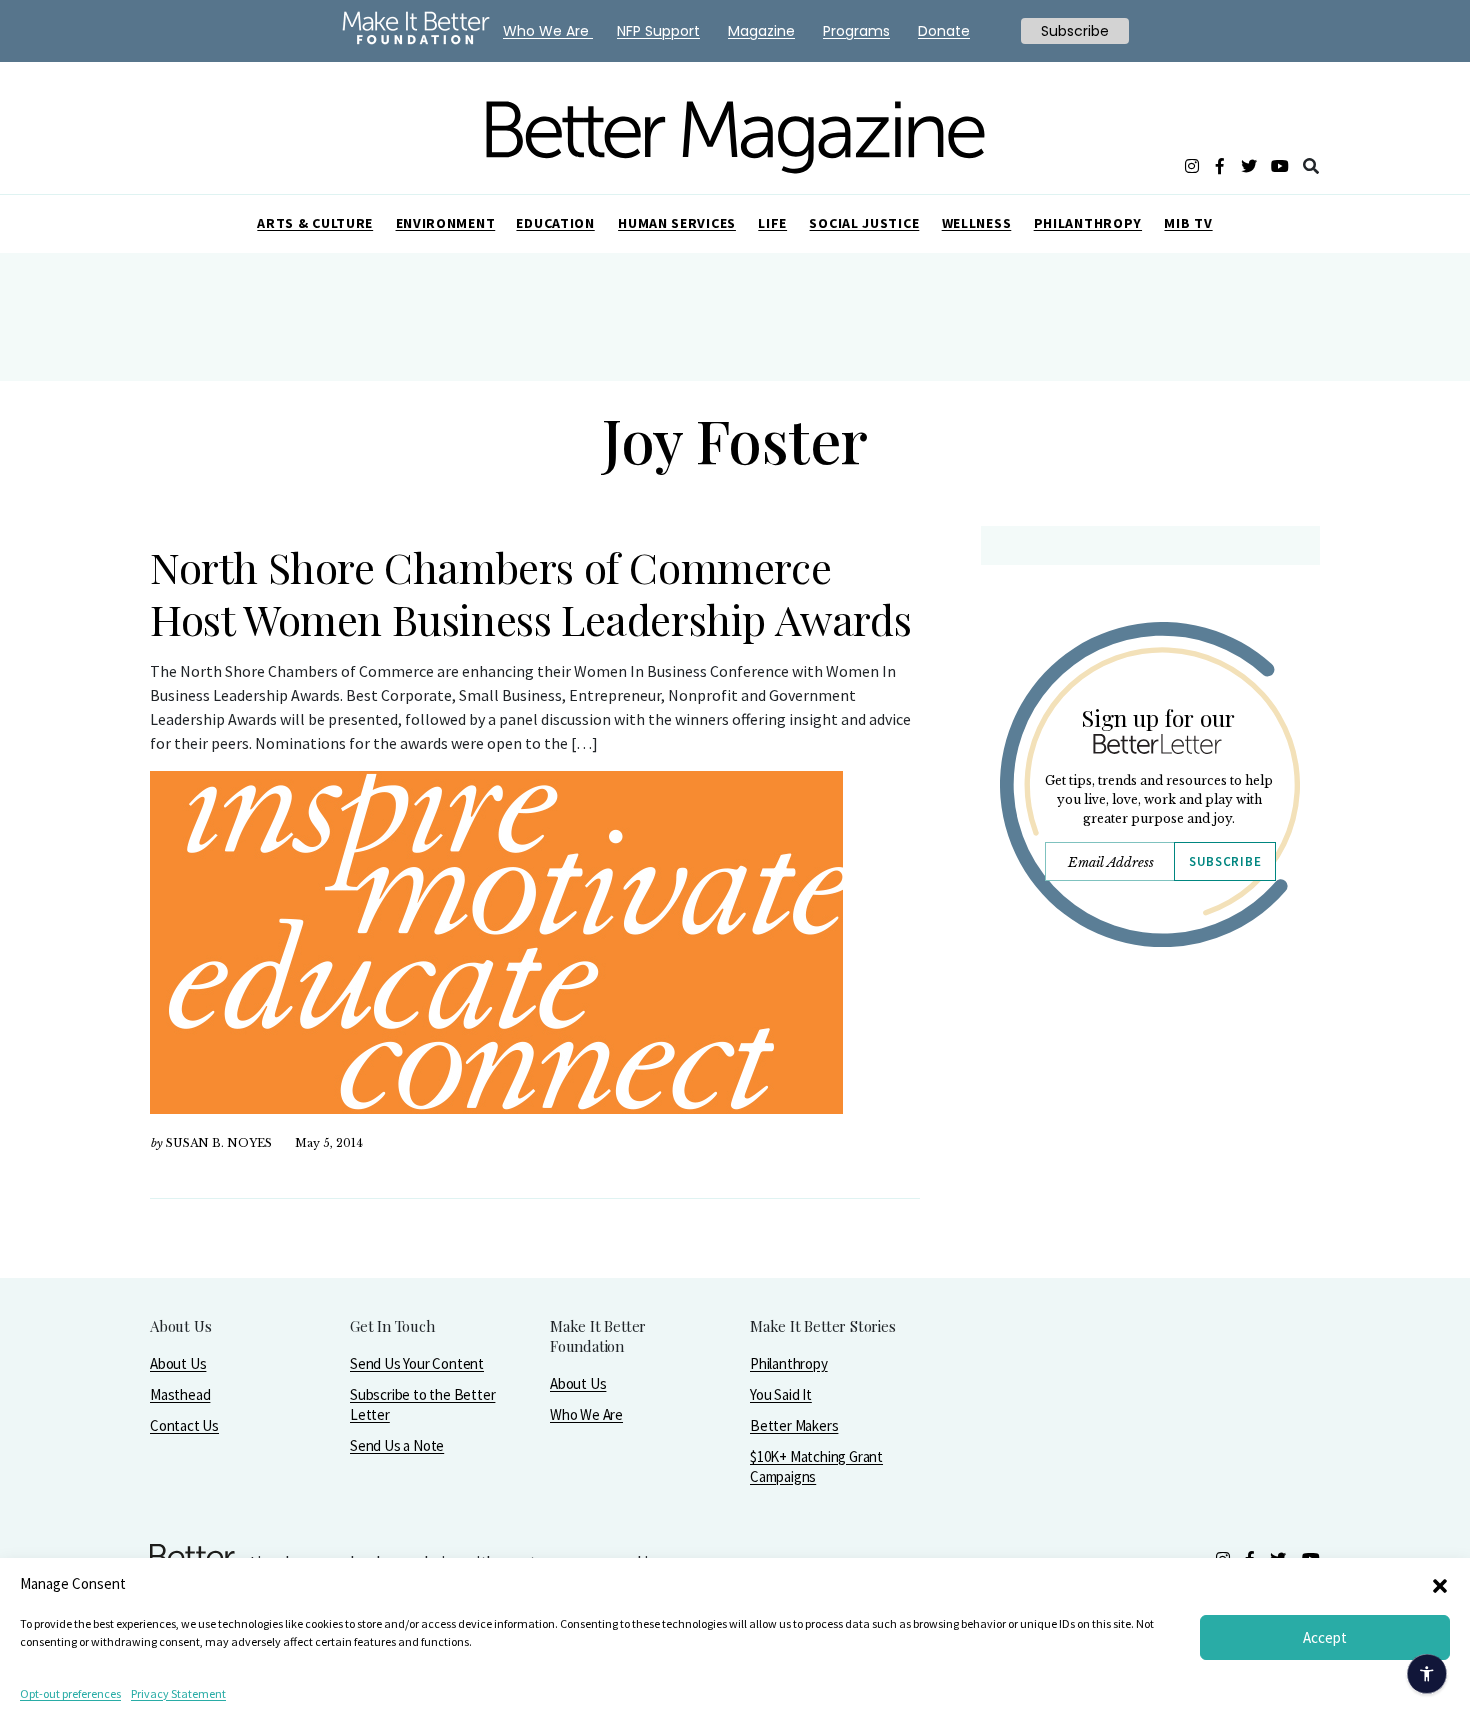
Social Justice (864, 223)
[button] (1440, 1584)
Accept (1325, 1637)
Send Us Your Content (417, 1363)
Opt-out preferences (70, 1693)
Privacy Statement (178, 1693)
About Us (178, 1363)
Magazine (761, 31)
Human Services (677, 223)
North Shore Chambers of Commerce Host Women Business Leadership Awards (530, 593)
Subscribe (1225, 861)
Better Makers (794, 1425)
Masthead (180, 1394)
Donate (944, 31)
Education (555, 223)
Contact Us (184, 1425)
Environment (446, 223)
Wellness (977, 223)
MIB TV (1188, 223)
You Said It (781, 1394)
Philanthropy (1088, 223)
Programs (856, 31)
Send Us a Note (397, 1445)
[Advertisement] (1149, 1137)
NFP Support (658, 31)
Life (772, 223)
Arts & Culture (315, 223)
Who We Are (586, 1414)
